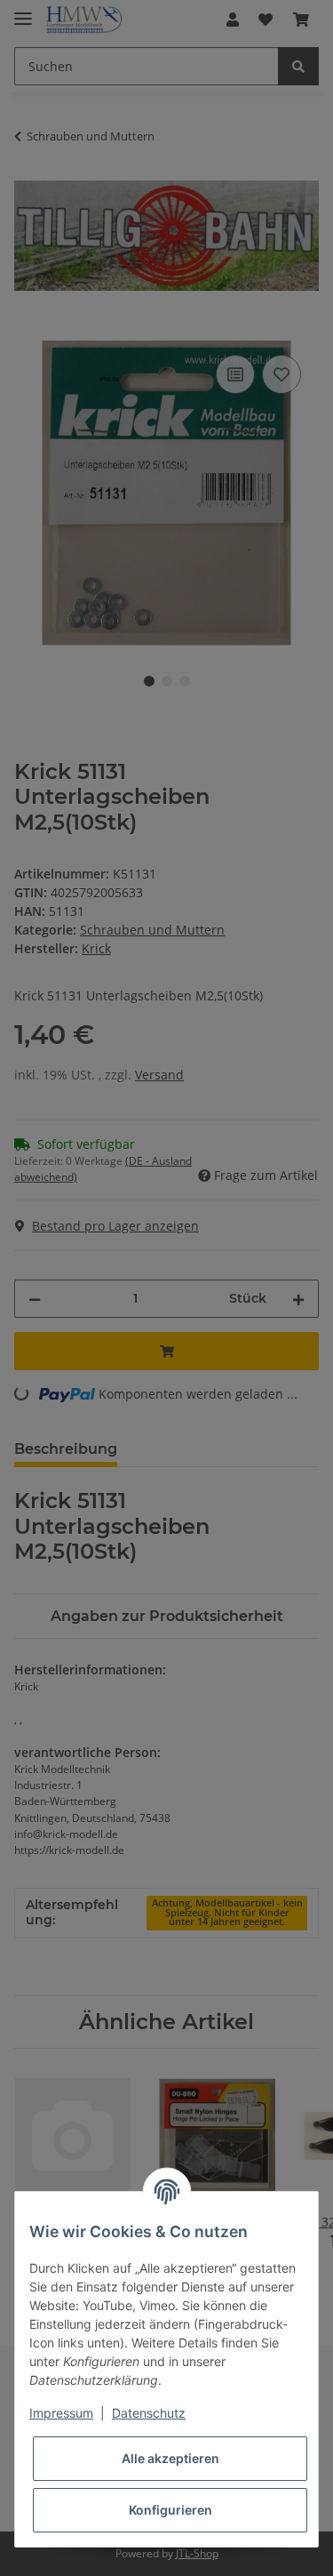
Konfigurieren (170, 2510)
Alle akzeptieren (170, 2458)
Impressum (61, 2413)
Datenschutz (149, 2413)
